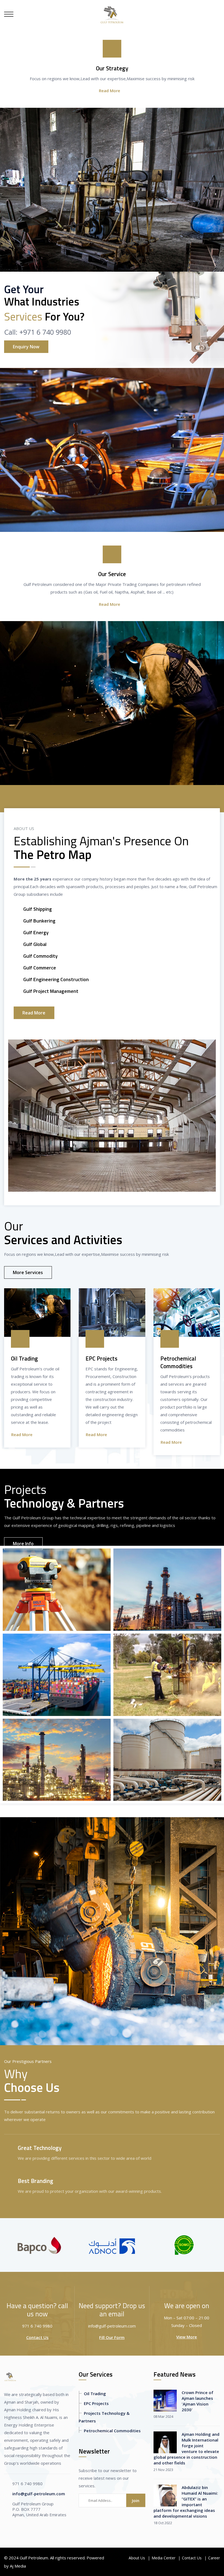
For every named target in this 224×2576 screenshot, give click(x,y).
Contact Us (37, 2337)
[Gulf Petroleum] (112, 14)
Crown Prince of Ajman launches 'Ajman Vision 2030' (198, 2401)
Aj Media (18, 2566)
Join (136, 2500)
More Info (23, 1544)
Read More (110, 91)
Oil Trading (95, 2394)
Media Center (163, 2558)
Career (214, 2558)
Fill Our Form (112, 2337)
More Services (28, 1272)
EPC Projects (96, 2403)
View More (187, 2337)
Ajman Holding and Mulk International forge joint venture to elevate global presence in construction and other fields (186, 2448)
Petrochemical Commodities (112, 2431)
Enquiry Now (26, 347)
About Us (137, 2558)
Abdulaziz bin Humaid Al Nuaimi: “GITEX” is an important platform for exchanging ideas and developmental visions (186, 2502)
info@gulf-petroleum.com (39, 2494)
